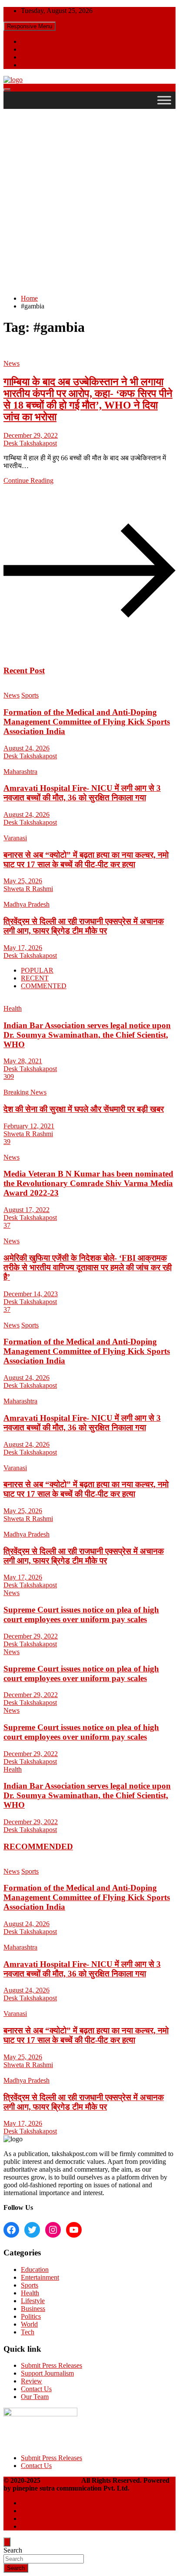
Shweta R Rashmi (28, 889)
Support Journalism (47, 2373)
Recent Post (24, 670)
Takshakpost (61, 2480)
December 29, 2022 (31, 435)
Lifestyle (33, 2301)
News (12, 363)
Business (33, 2309)
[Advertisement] (89, 198)
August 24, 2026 (27, 748)
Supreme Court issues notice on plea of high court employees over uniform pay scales (81, 1614)
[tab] (37, 970)
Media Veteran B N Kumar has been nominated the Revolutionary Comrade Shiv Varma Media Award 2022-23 (88, 1183)
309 (9, 1077)
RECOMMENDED (38, 1847)
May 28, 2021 (23, 1061)
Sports (30, 695)
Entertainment (40, 2277)
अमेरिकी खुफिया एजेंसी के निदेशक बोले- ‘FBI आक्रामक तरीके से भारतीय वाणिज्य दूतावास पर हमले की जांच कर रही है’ (88, 1267)
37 (7, 1225)
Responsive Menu (30, 26)
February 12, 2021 (29, 1126)
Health (13, 1008)
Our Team (35, 2397)
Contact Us (36, 2389)
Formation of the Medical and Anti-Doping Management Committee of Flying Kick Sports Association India (87, 722)
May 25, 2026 (23, 881)
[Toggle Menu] (164, 100)
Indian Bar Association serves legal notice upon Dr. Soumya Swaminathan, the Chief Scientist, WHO (87, 1035)
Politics (31, 2316)
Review (31, 2381)
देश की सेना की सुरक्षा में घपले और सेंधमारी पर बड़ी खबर (84, 1109)
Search (13, 2550)
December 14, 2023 (31, 1294)
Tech (28, 2332)
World (29, 2324)
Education (35, 2270)
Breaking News (25, 1092)
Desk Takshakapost (30, 443)
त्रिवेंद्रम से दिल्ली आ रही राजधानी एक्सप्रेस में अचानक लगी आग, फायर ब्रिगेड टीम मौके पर (84, 926)
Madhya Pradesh (27, 904)
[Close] (7, 2542)
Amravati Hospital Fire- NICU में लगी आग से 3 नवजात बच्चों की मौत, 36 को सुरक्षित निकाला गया (82, 793)
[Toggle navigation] (7, 90)
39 (7, 1142)
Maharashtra (20, 772)
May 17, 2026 (23, 948)
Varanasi (15, 838)
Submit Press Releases (51, 2365)
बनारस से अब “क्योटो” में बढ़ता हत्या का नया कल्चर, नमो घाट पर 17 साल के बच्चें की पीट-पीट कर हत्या (86, 860)
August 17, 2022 (27, 1210)
